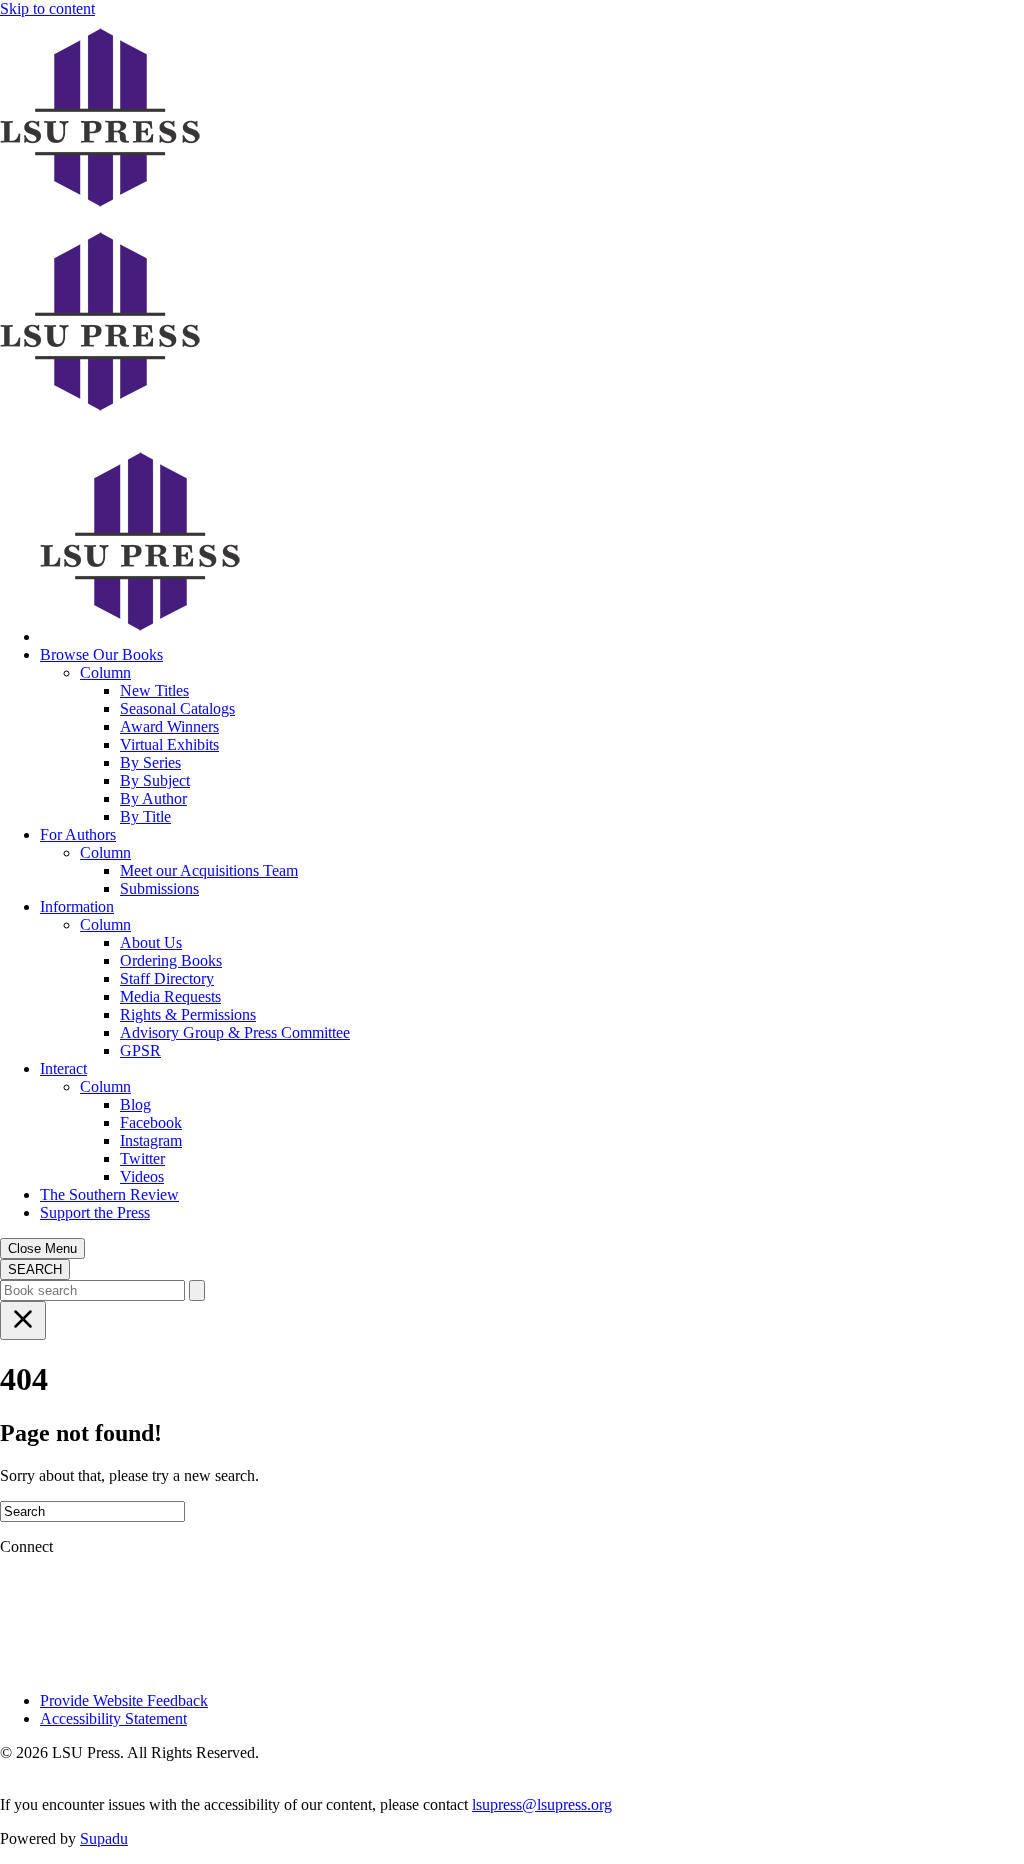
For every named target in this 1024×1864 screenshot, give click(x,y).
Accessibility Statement (113, 1718)
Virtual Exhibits (169, 744)
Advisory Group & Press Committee (235, 1032)
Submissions (159, 888)
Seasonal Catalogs (177, 708)
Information (77, 906)
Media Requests (170, 996)
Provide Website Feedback (124, 1700)
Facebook (151, 1122)
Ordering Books (171, 960)
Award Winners (169, 726)
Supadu (104, 1838)
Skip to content (47, 8)
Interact (63, 1068)
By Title (145, 816)
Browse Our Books (101, 654)
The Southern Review (109, 1194)
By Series (150, 762)
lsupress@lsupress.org (542, 1804)
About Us (151, 942)
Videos (142, 1176)
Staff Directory (167, 978)
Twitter (142, 1158)
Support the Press (95, 1212)
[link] (140, 636)
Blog (135, 1104)
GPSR (140, 1050)
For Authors (78, 834)
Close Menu (42, 1248)
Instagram (151, 1140)
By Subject (155, 780)
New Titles (154, 690)
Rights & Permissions (188, 1014)
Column (105, 672)
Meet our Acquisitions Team (209, 870)
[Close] (23, 1320)
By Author (153, 798)
